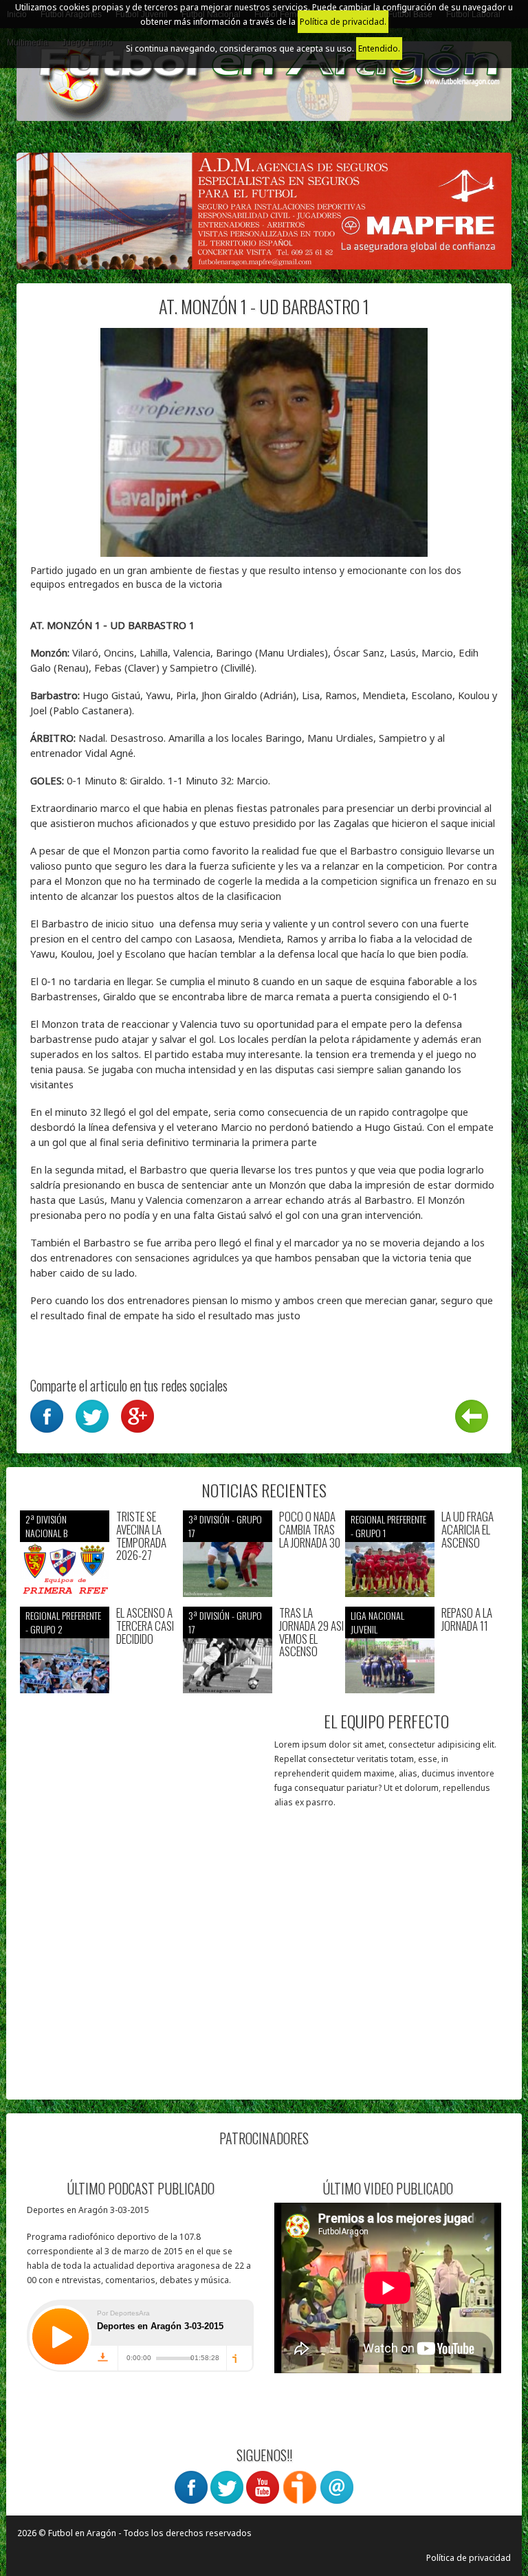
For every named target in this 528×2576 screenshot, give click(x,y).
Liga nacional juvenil (377, 1622)
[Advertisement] (142, 2000)
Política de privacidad (469, 2558)
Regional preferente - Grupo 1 (388, 1526)
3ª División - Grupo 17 (225, 1526)
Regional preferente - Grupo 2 (63, 1622)
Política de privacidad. (343, 22)
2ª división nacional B (46, 1526)
